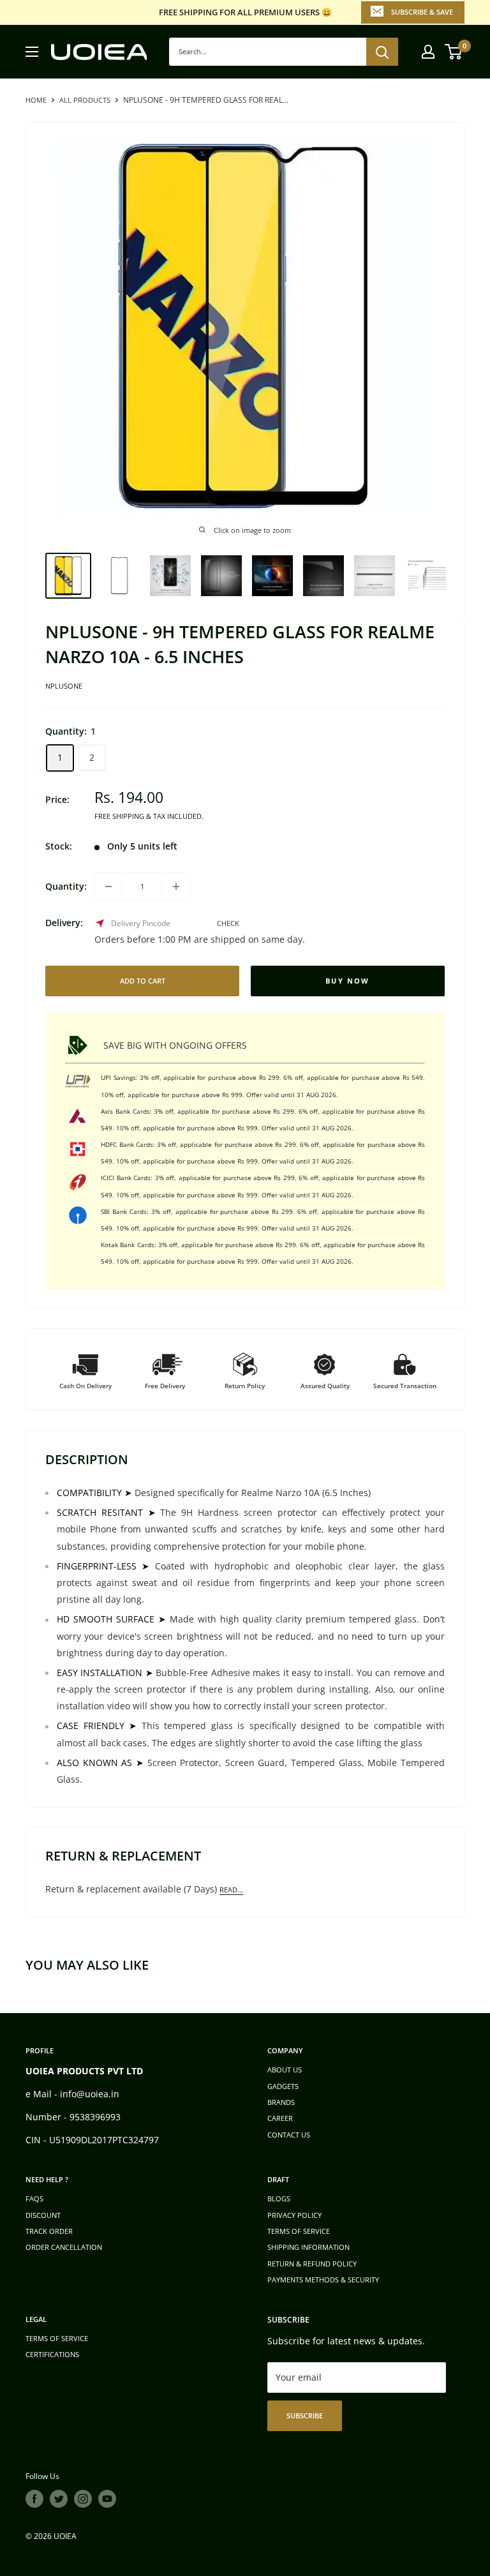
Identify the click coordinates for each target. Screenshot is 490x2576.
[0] (454, 52)
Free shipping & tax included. (149, 816)
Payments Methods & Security (323, 2280)
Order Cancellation (64, 2247)
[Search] (382, 52)
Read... (231, 1890)
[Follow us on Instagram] (83, 2499)
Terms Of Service (57, 2338)
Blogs (279, 2198)
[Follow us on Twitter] (59, 2499)
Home (36, 100)
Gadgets (283, 2086)
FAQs (34, 2198)
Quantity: (66, 886)
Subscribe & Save (422, 12)
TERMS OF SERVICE (299, 2231)
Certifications (52, 2354)
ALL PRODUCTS (85, 100)
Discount (43, 2215)
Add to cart (143, 981)
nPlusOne (64, 686)
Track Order (49, 2231)
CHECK (228, 923)
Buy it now (348, 981)
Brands (281, 2102)
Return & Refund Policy (312, 2264)
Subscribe (305, 2415)
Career (280, 2118)
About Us (285, 2070)
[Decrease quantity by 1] (108, 887)
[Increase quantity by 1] (176, 887)
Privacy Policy (294, 2215)
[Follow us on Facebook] (34, 2499)
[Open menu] (32, 52)
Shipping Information (308, 2247)
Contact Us (289, 2135)
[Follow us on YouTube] (107, 2499)
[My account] (428, 52)
